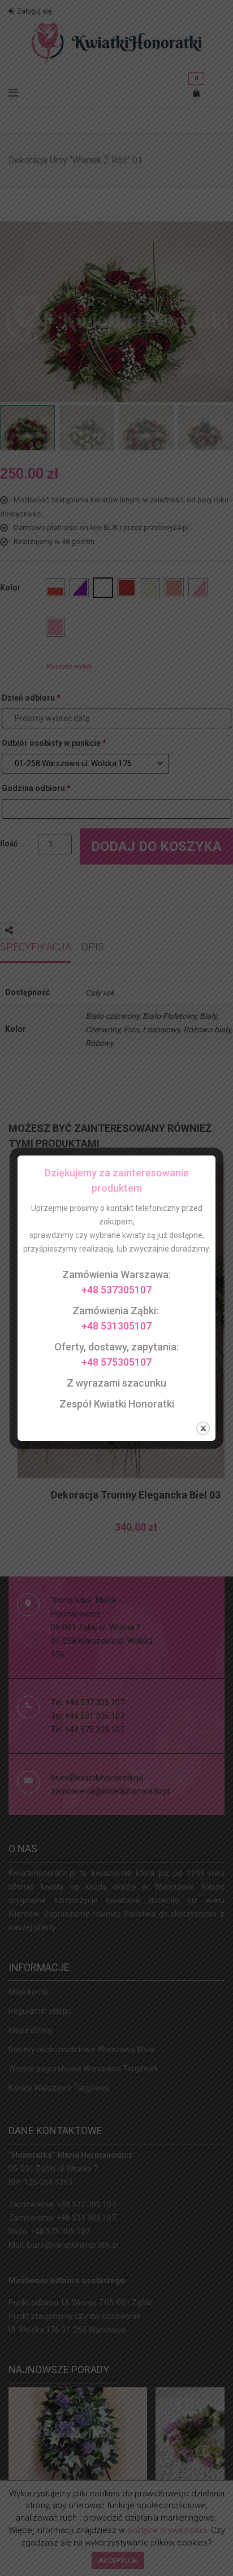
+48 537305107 (116, 1290)
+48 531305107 (116, 1326)
